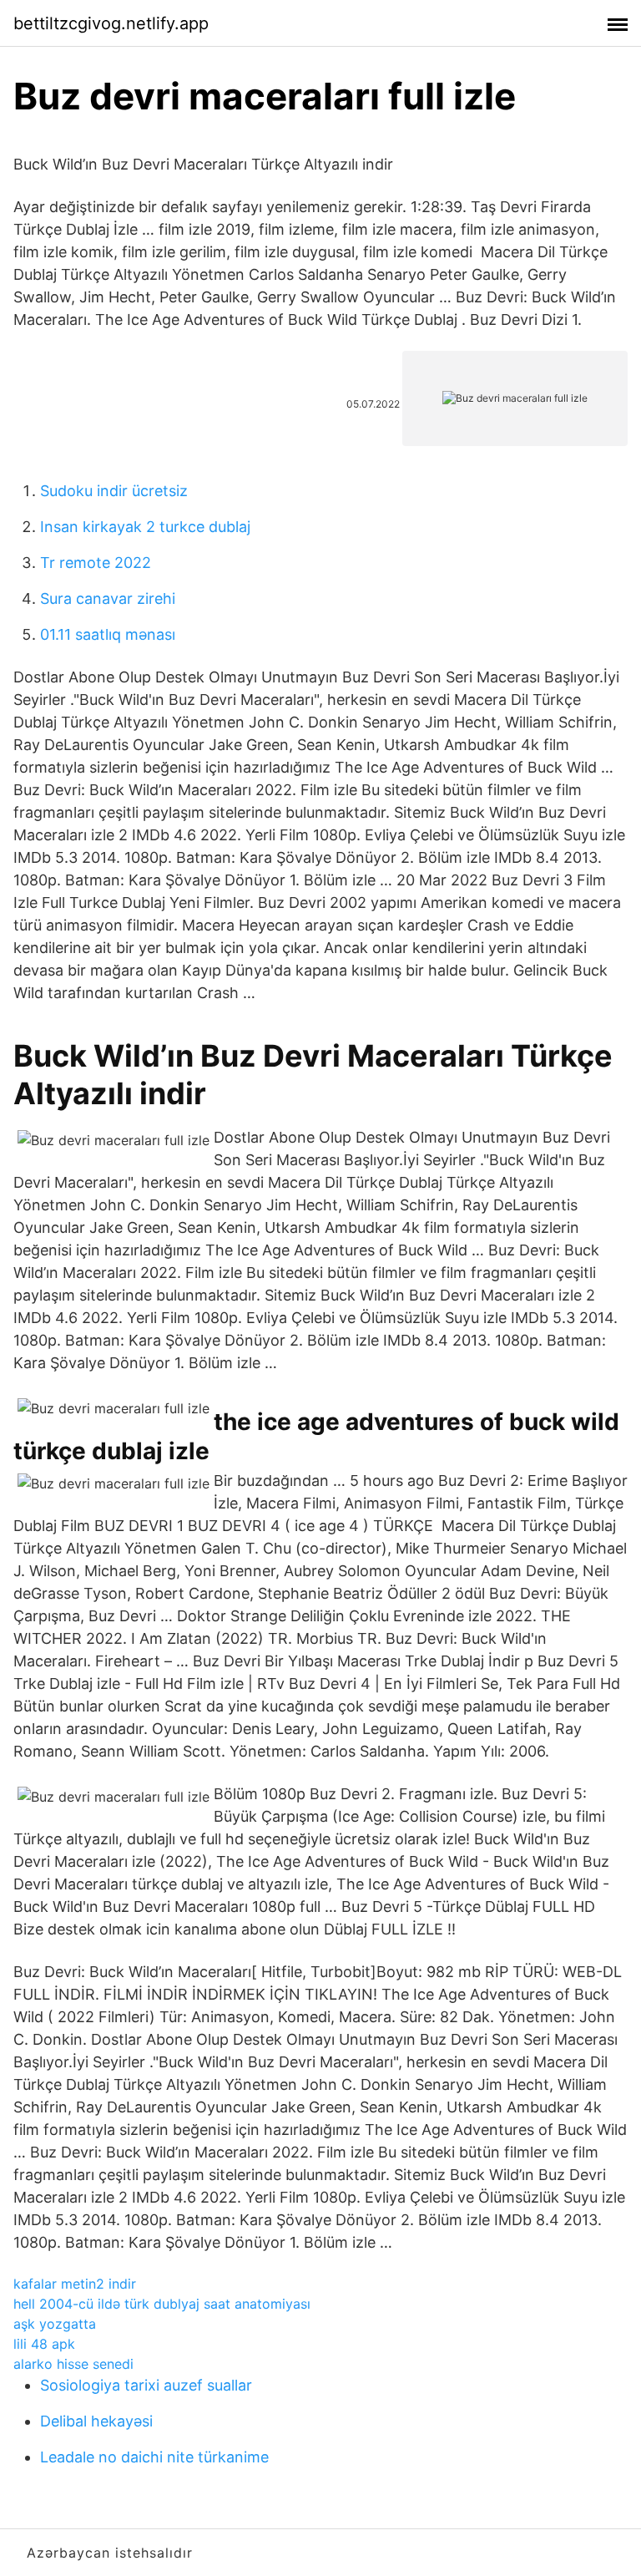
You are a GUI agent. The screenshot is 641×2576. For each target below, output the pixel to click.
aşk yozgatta (55, 2324)
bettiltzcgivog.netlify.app (111, 23)
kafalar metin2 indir (75, 2284)
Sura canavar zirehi (108, 598)
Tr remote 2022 (96, 563)
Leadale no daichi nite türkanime (154, 2457)
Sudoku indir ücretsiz (114, 491)
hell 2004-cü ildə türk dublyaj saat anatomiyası (162, 2304)
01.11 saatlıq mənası (108, 634)
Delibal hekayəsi (96, 2421)
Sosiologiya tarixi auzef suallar (146, 2385)
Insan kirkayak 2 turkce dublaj (145, 527)
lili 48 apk (44, 2344)
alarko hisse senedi (73, 2364)
